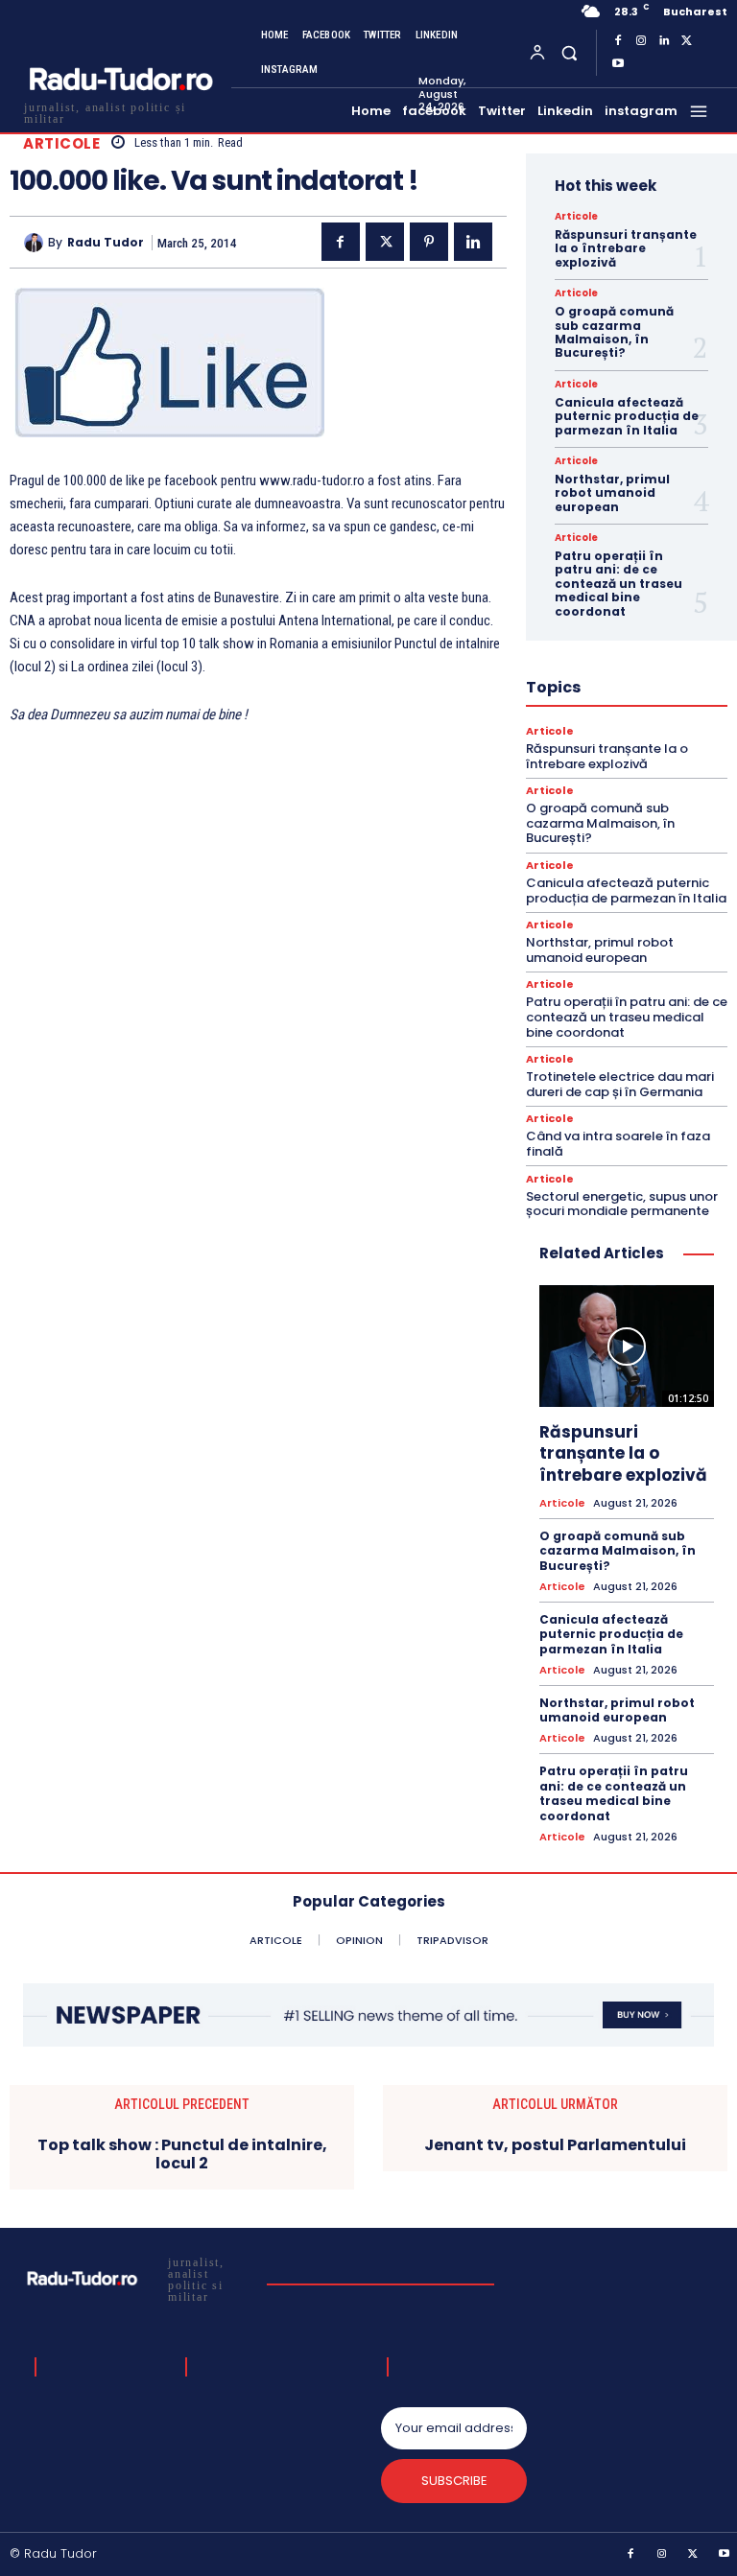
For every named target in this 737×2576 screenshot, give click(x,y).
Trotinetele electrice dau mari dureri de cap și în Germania (620, 1084)
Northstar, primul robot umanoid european (612, 493)
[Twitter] (687, 41)
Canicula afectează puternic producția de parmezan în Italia (627, 416)
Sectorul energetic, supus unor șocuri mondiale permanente (622, 1204)
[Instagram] (641, 41)
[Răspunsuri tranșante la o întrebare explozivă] (627, 1347)
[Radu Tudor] (36, 243)
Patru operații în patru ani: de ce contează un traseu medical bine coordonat (618, 584)
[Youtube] (618, 64)
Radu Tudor (106, 243)
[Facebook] (618, 41)
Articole (61, 143)
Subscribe (454, 2481)
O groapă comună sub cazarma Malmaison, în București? (614, 332)
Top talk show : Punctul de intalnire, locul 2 (182, 2154)
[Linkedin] (664, 41)
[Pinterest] (429, 242)
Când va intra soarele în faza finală (618, 1144)
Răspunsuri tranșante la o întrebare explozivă (626, 248)
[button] (569, 52)
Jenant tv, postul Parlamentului (555, 2145)
